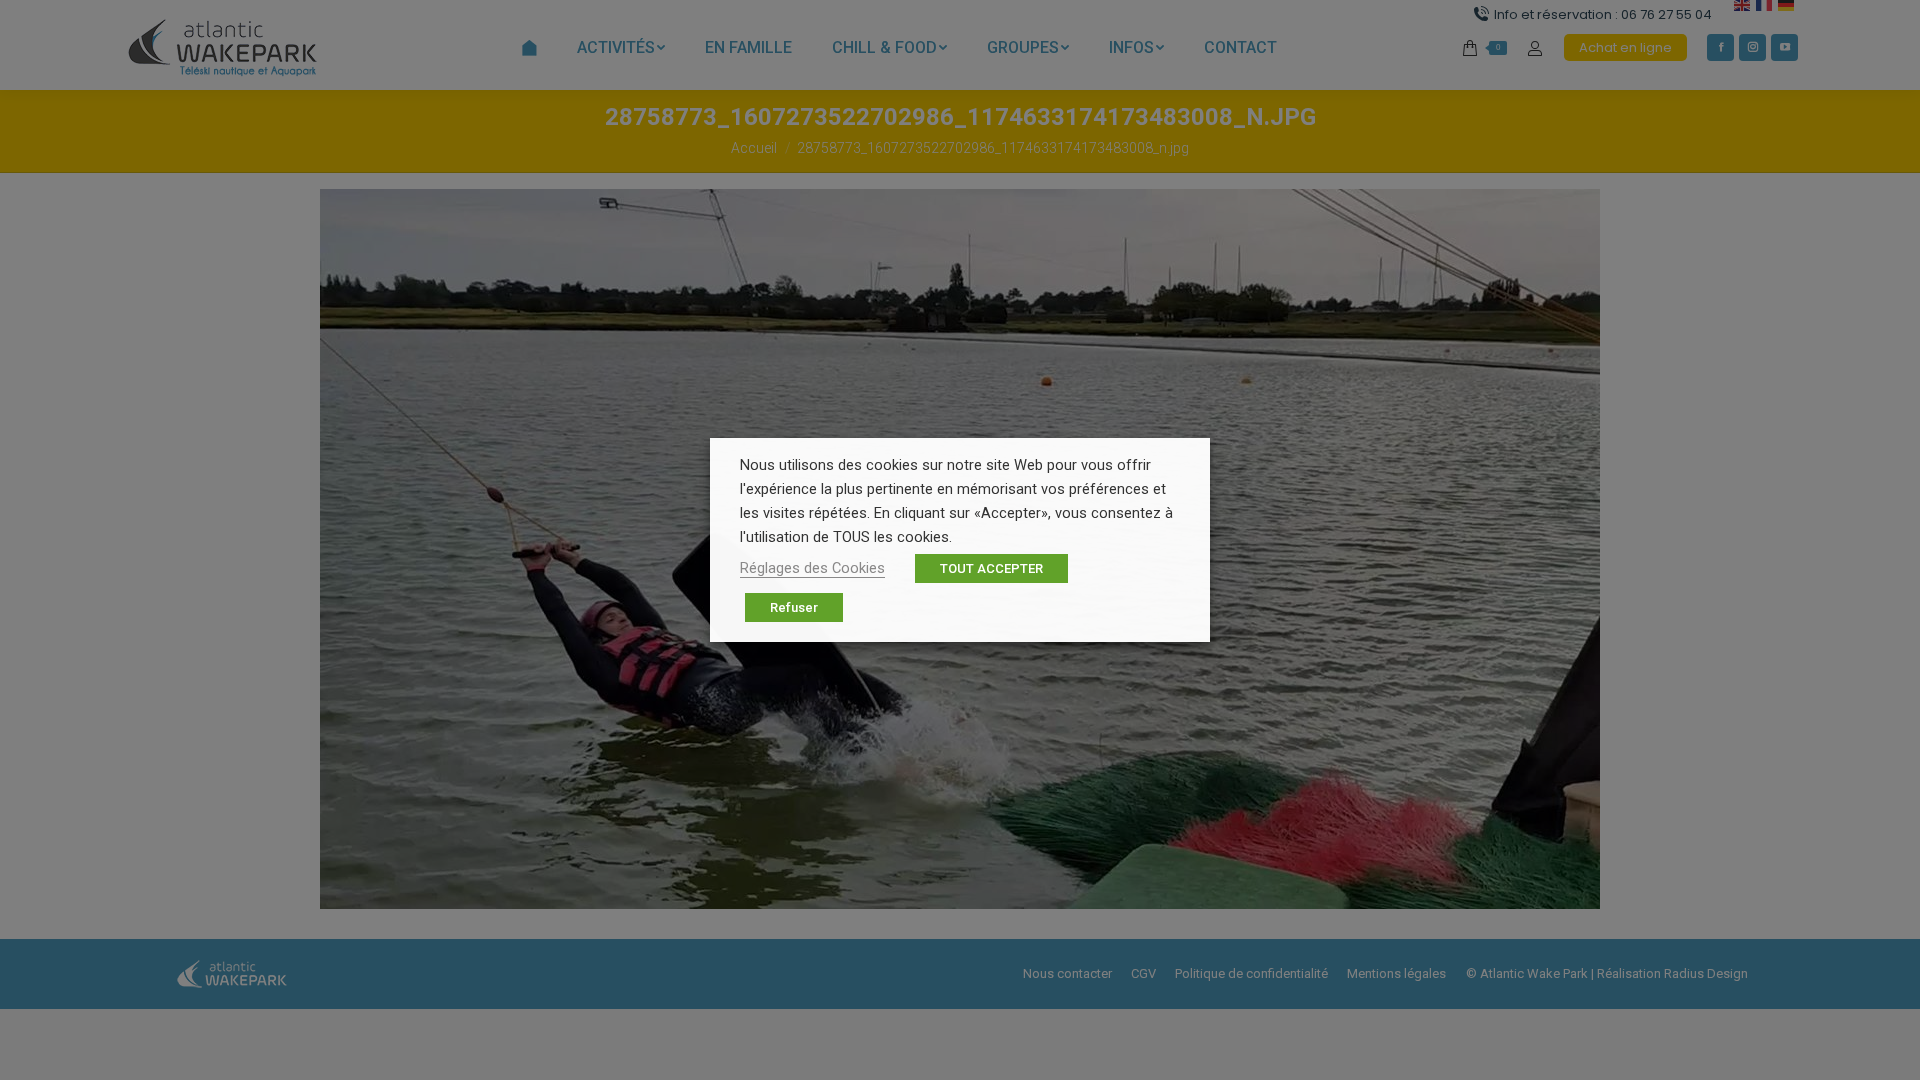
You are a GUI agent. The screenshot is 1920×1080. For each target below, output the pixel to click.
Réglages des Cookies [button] (812, 568)
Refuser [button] (794, 607)
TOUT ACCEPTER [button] (991, 568)
